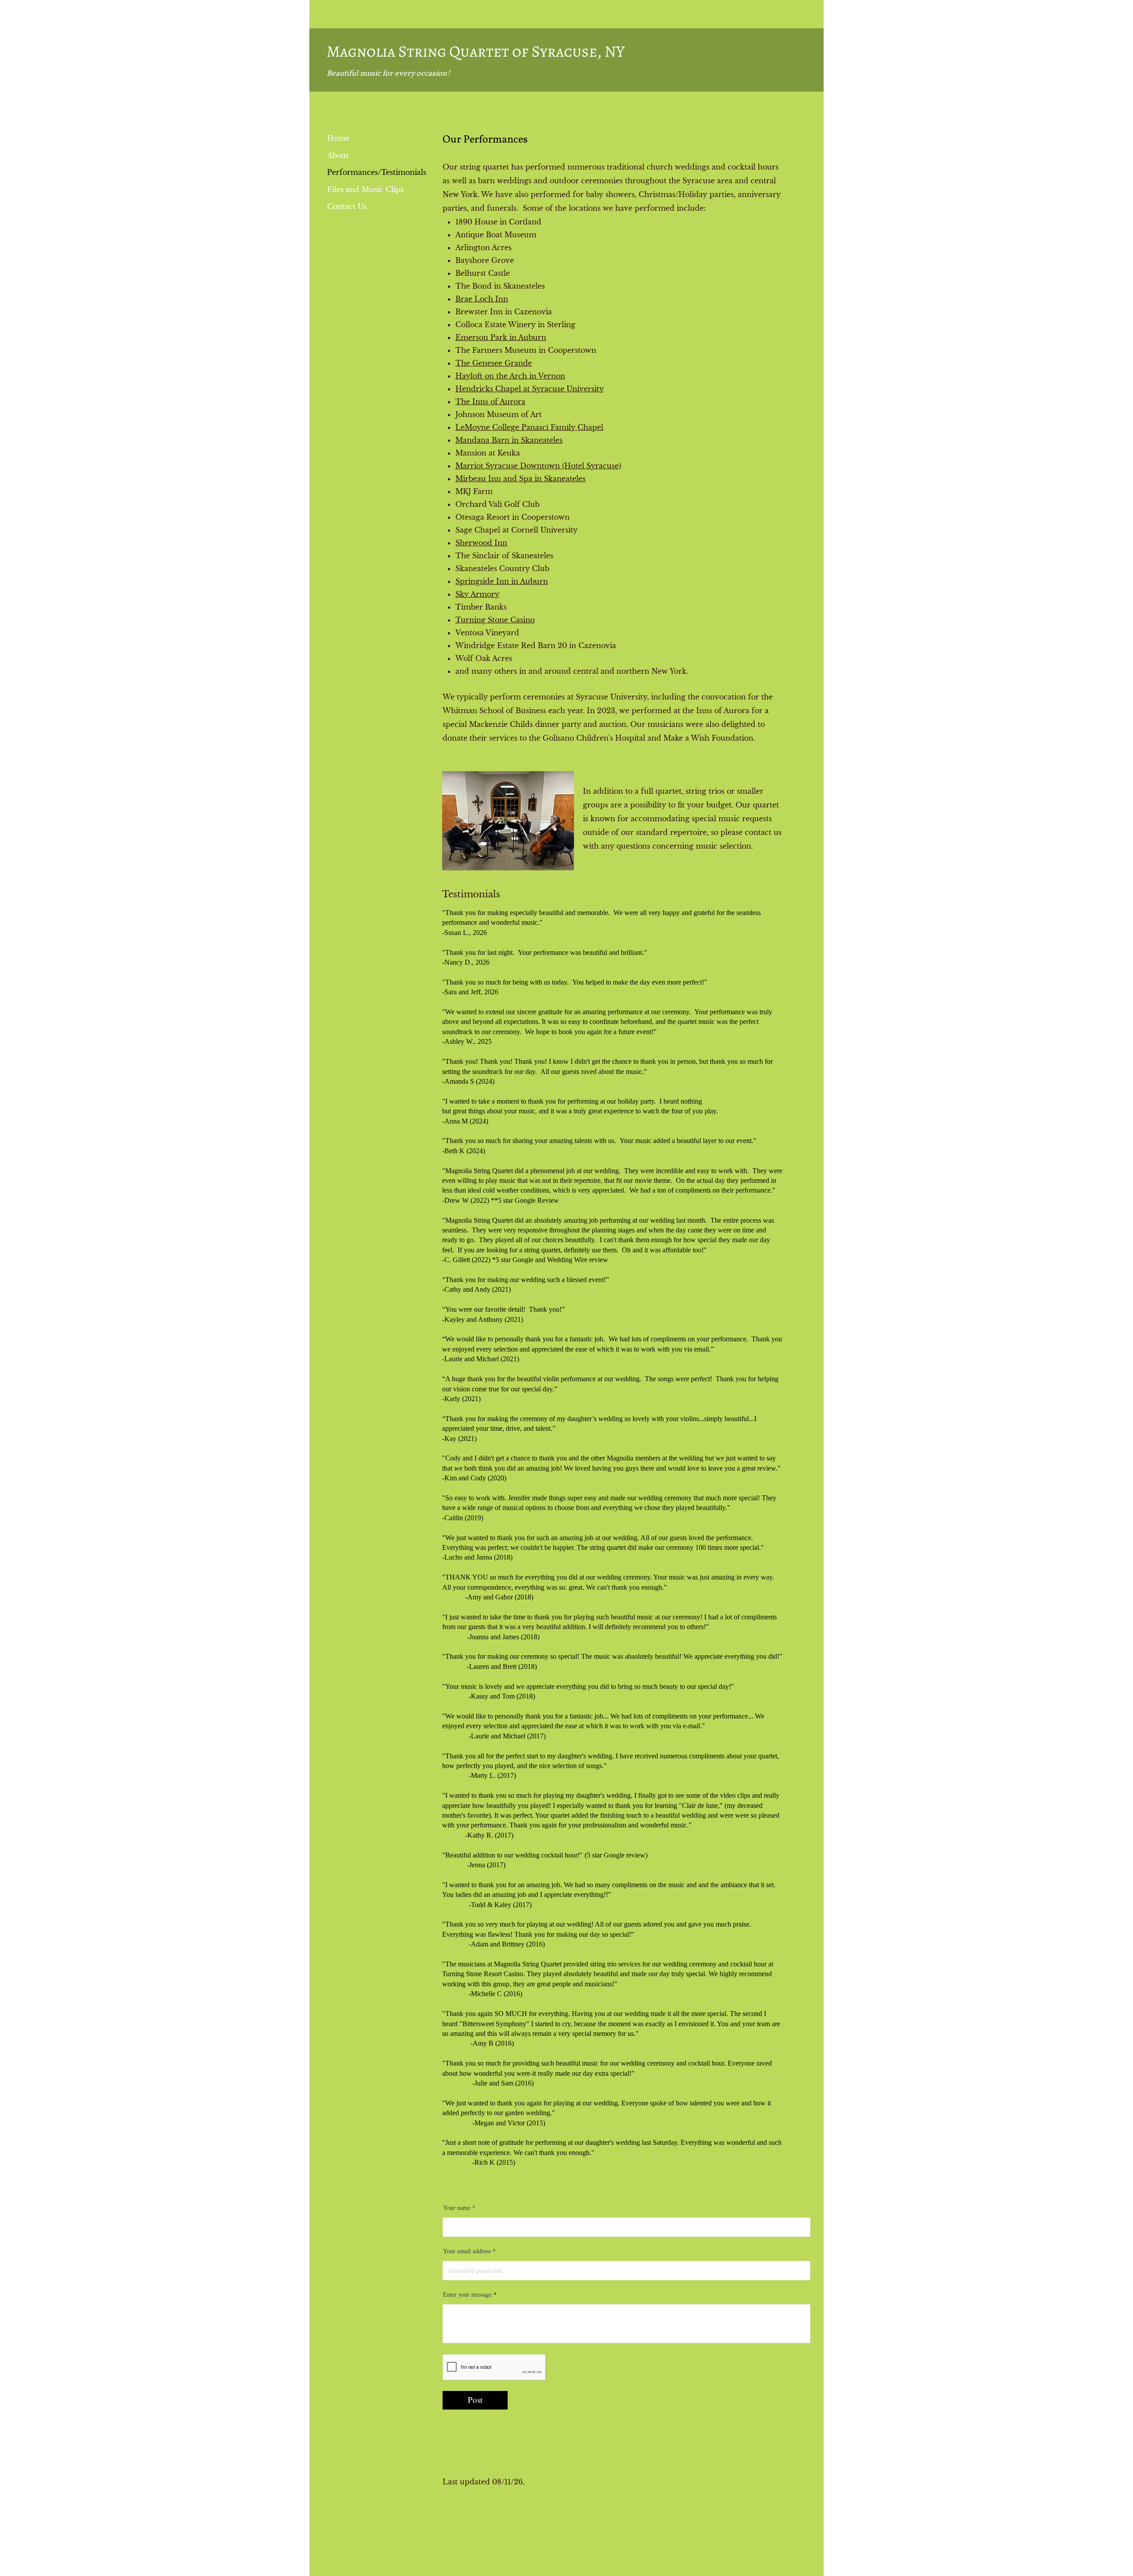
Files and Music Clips (365, 189)
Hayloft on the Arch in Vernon (510, 376)
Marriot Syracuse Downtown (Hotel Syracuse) (538, 466)
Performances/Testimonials (377, 172)
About (338, 155)
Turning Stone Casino (495, 620)
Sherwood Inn (481, 543)
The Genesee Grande (494, 363)
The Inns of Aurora (490, 402)
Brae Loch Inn (482, 299)
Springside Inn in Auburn (502, 581)
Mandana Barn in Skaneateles (509, 440)
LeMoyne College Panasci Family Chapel (529, 427)
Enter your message (467, 2294)
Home (338, 138)
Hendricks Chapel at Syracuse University (530, 389)
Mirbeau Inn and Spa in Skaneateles (520, 479)
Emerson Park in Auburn (501, 337)
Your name (457, 2208)
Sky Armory (477, 594)
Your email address (467, 2251)
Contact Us (347, 206)
